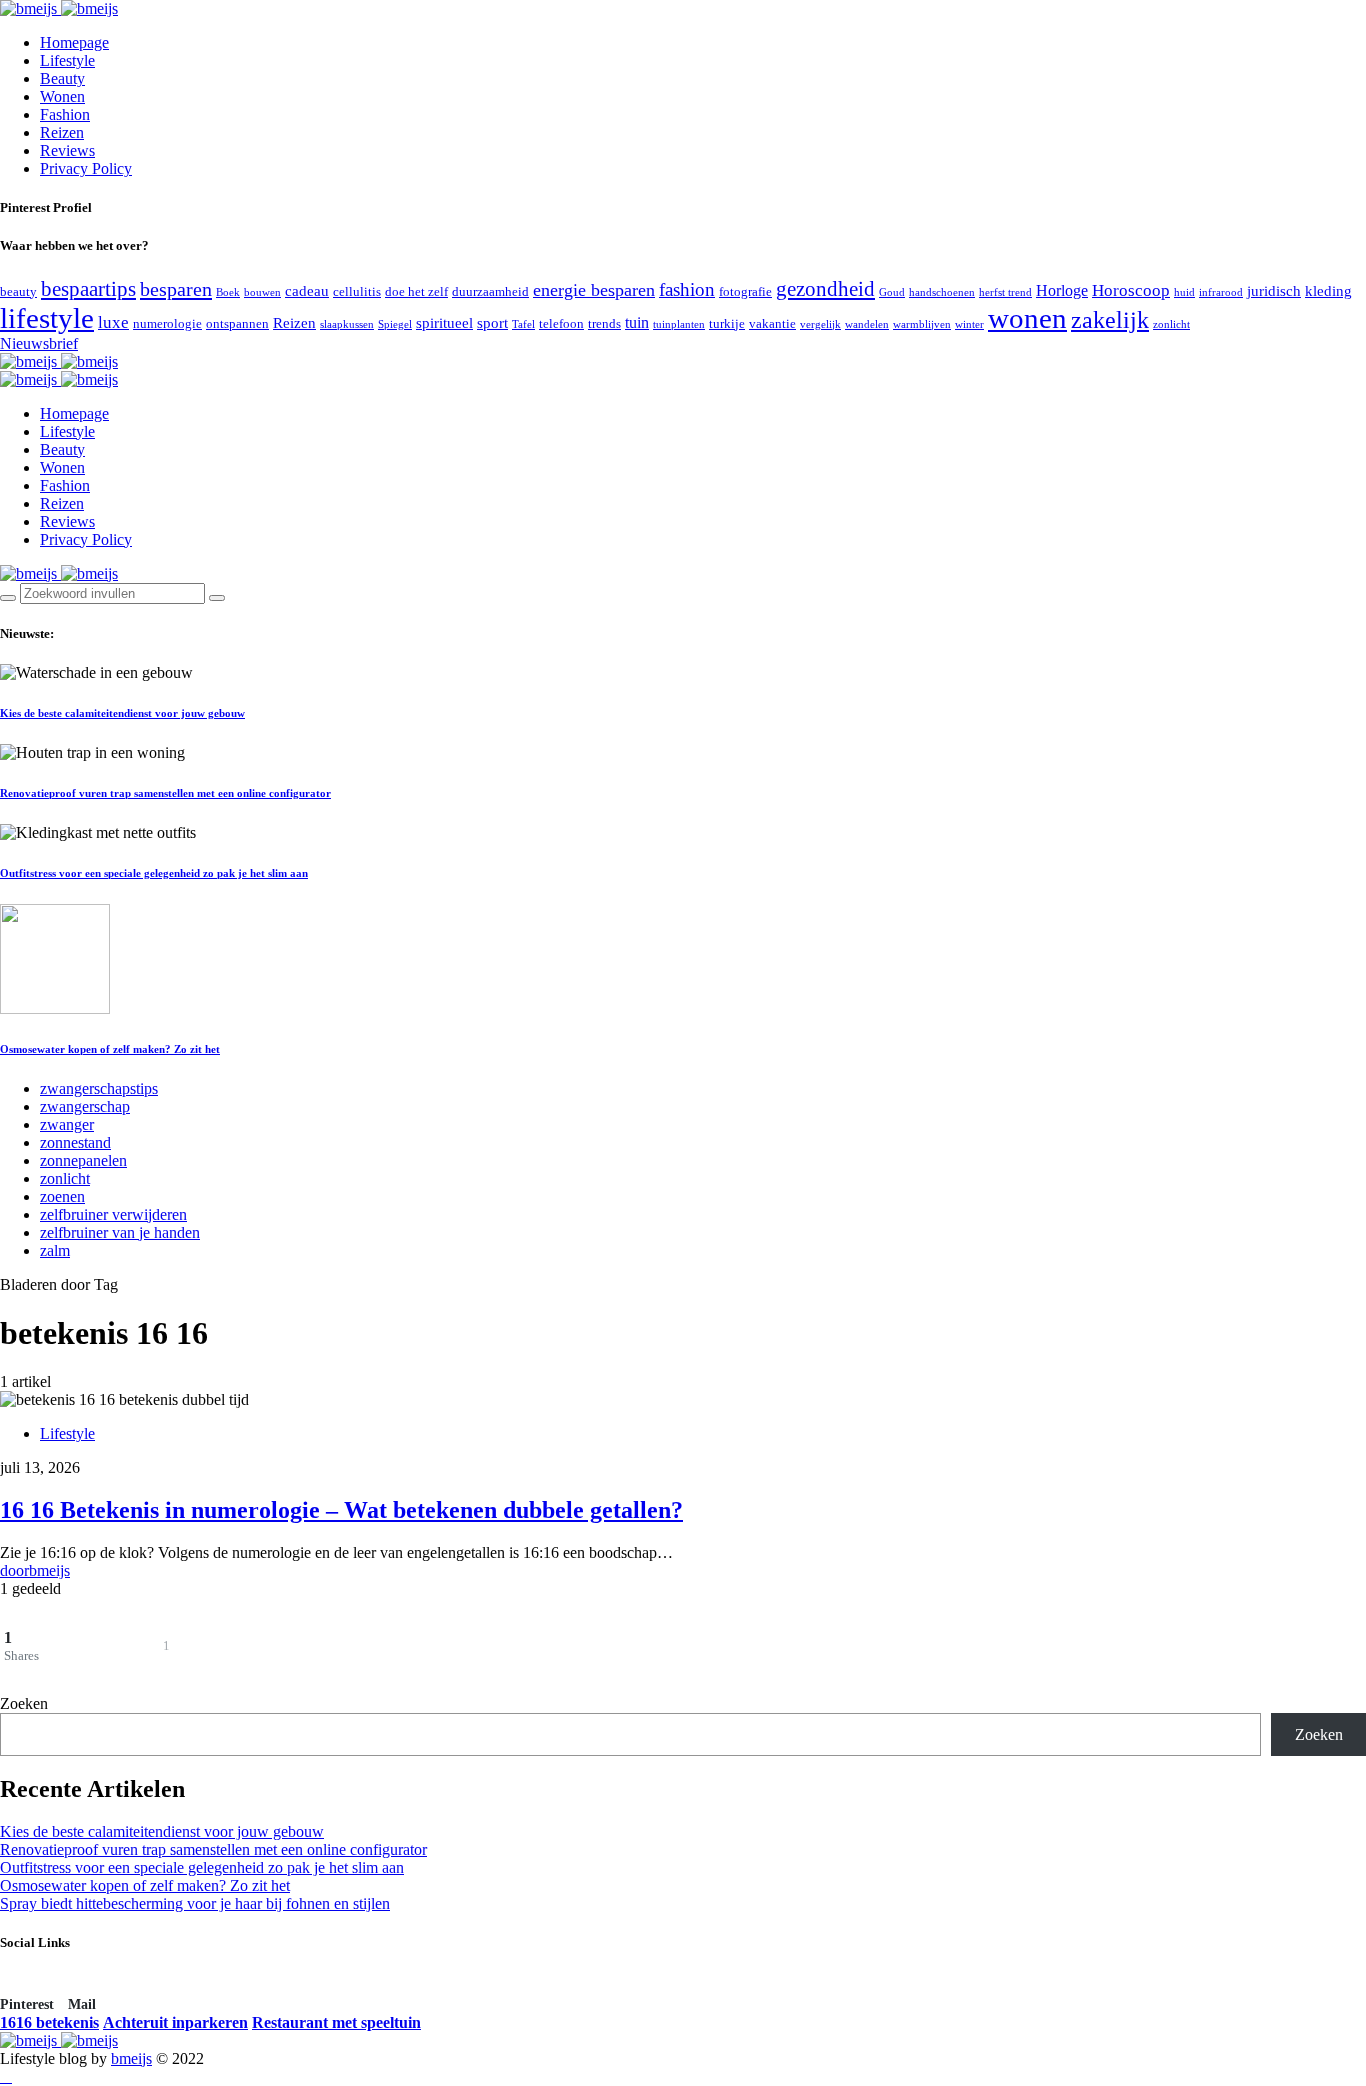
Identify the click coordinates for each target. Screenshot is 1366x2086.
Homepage (74, 42)
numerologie (167, 323)
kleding (1328, 291)
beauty (18, 291)
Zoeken (24, 1703)
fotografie (745, 291)
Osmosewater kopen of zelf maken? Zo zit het (110, 1049)
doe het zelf (416, 291)
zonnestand (75, 1142)
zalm (55, 1250)
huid (1184, 292)
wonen (1027, 318)
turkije (727, 323)
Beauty (62, 78)
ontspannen (237, 323)
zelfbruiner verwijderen (113, 1214)
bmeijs (131, 2058)
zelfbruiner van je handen (120, 1232)
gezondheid (825, 289)
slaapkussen (347, 324)
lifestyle (47, 318)
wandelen (867, 324)
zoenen (62, 1196)
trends (604, 323)
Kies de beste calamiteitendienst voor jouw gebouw (122, 713)
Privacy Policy (86, 168)
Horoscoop (1131, 290)
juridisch (1274, 291)
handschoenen (942, 292)
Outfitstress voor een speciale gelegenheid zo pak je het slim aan (154, 873)
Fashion (65, 114)
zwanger (67, 1124)
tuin (637, 322)
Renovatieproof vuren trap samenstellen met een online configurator (165, 793)
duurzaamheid (490, 291)
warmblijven (922, 324)
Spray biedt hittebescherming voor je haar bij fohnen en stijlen (195, 1903)
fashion (687, 289)
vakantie (772, 323)
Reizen (62, 132)
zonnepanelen (83, 1160)
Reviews (67, 150)
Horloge (1062, 290)
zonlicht (1171, 324)
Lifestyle (67, 60)
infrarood (1221, 292)
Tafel (523, 324)
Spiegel (395, 324)
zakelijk (1110, 320)
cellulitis (357, 291)
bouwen (262, 292)
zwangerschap (85, 1106)
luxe (113, 322)
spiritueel (444, 323)
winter (969, 324)
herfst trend (1005, 292)
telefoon (561, 323)
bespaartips (88, 289)
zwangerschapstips (99, 1088)
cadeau (307, 291)
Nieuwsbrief (39, 343)
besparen (176, 289)
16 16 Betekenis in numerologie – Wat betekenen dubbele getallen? (341, 1510)
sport (492, 323)
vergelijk (820, 324)
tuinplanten (679, 324)
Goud (892, 292)
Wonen (62, 96)
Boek (228, 292)
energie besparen (594, 290)
